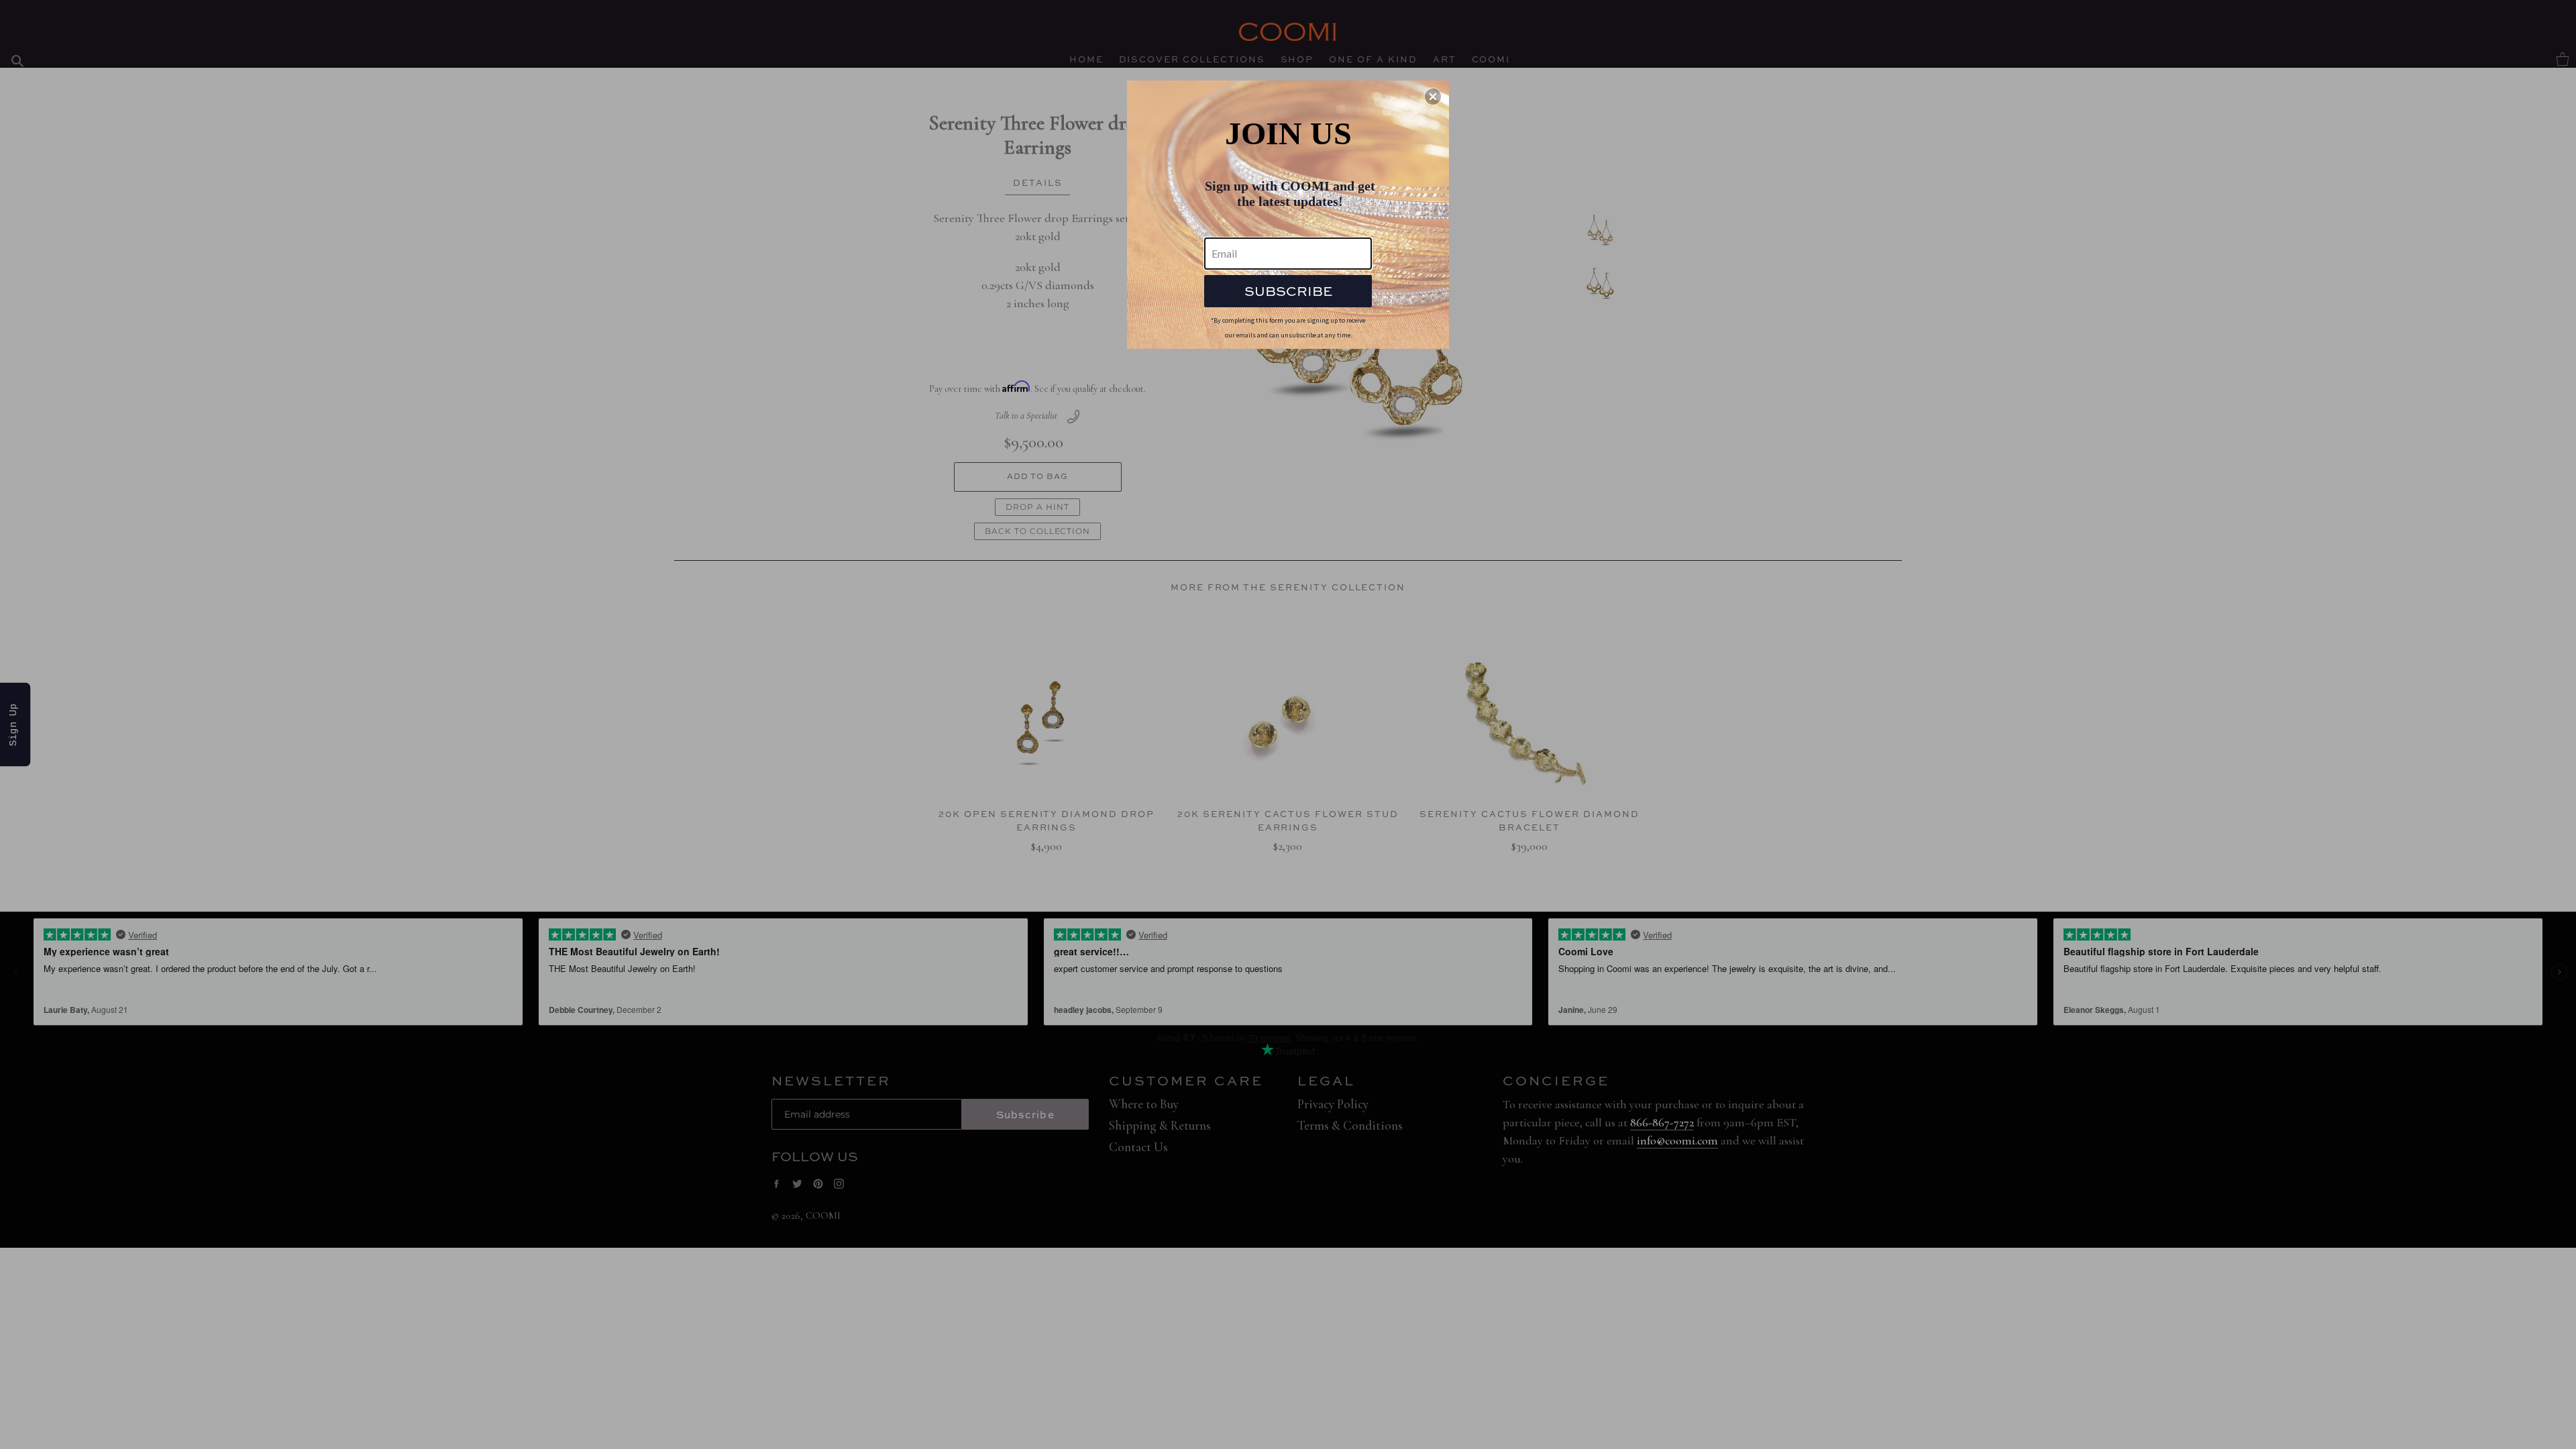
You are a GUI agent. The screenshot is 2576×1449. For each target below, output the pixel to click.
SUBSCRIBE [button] (1288, 291)
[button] (1433, 97)
